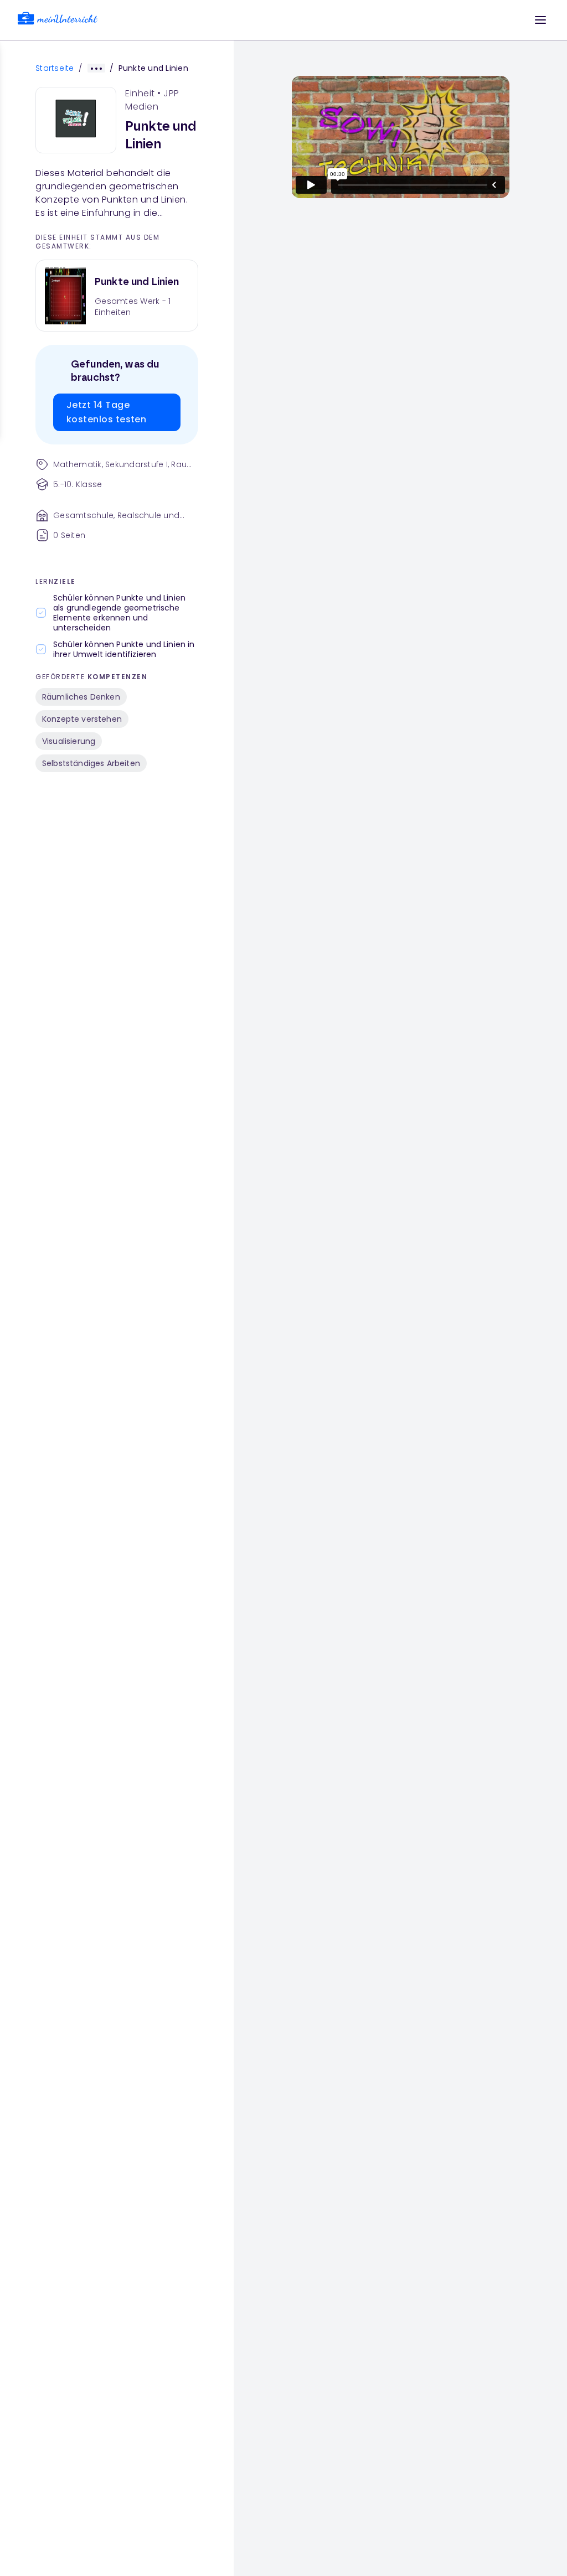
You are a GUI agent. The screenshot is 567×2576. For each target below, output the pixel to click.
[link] (58, 20)
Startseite (55, 68)
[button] (540, 20)
